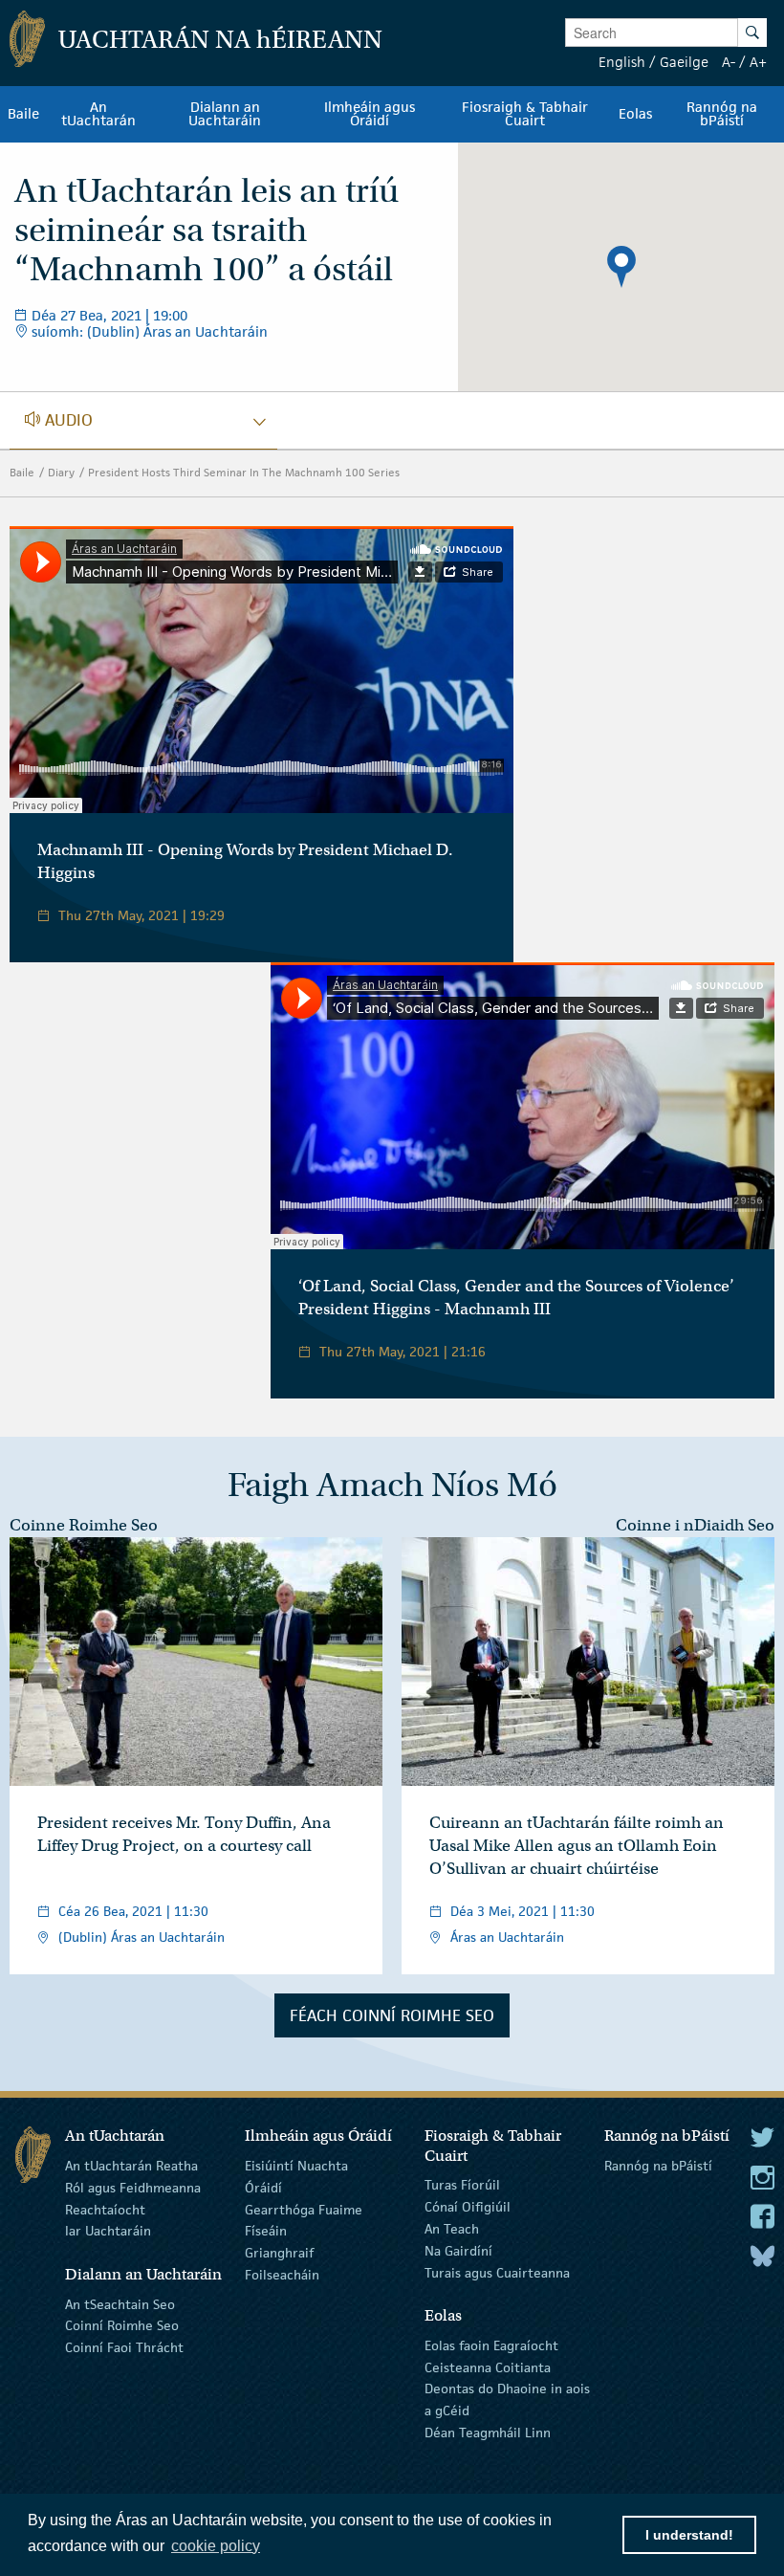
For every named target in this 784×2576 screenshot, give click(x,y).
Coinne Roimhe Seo (84, 1525)
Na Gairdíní (458, 2251)
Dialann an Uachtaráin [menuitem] (225, 114)
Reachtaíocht (105, 2209)
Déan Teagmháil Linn (488, 2433)
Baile (22, 472)
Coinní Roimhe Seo (122, 2325)
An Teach (452, 2229)
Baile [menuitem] (23, 114)
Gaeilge (684, 62)
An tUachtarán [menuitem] (98, 114)
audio (106, 420)
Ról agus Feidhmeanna (133, 2188)
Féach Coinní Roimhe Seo (392, 2015)
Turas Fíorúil (462, 2185)
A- (729, 62)
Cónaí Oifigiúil (468, 2207)
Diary (61, 472)
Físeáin (266, 2231)
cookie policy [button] (216, 2546)
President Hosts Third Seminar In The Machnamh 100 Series (244, 472)
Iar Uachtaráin (108, 2231)
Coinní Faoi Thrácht (124, 2347)
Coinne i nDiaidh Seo (695, 1525)
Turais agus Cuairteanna (497, 2272)
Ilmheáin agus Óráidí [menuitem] (370, 114)
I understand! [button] (689, 2535)
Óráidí (263, 2188)
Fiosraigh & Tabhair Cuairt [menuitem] (525, 114)
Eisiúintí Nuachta (296, 2166)
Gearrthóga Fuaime (304, 2209)
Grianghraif (279, 2253)
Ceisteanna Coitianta (488, 2367)
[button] (621, 267)
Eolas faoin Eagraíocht (491, 2345)
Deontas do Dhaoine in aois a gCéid (507, 2400)
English (622, 62)
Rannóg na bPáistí (658, 2166)
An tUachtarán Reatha (131, 2166)
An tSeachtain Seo (120, 2303)
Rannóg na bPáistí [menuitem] (722, 114)
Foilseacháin (282, 2275)
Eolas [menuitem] (635, 114)
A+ (758, 62)
